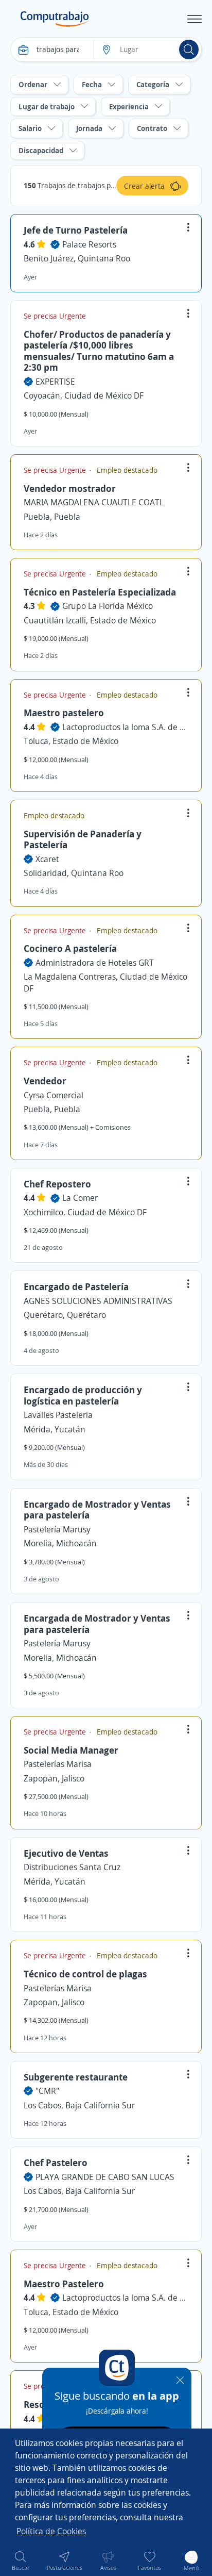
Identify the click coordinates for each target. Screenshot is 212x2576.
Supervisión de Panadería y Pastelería (83, 839)
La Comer (80, 1198)
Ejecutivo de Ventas (66, 1853)
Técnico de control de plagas (85, 1974)
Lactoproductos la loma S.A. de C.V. (125, 727)
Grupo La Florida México (108, 606)
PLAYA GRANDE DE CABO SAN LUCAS (105, 2177)
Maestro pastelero (64, 713)
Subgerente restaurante (76, 2077)
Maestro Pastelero (64, 2284)
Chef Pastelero (56, 2162)
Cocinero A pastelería (70, 948)
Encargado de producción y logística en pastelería (83, 1395)
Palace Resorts (89, 244)
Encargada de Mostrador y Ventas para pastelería (97, 1624)
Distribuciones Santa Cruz (72, 1867)
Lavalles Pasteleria (58, 1415)
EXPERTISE (55, 382)
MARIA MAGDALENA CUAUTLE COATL (94, 502)
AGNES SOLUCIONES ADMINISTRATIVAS (98, 1301)
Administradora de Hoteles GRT (95, 963)
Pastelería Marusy (57, 1529)
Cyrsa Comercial (54, 1095)
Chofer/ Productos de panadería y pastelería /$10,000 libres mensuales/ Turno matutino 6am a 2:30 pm (99, 351)
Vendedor (45, 1081)
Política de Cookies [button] (51, 2531)
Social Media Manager (71, 1750)
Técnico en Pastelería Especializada (100, 592)
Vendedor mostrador (70, 488)
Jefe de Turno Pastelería (76, 230)
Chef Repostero (57, 1184)
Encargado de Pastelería (76, 1286)
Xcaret (47, 859)
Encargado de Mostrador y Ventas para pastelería (97, 1510)
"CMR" (47, 2091)
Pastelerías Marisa (58, 1764)
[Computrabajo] (55, 19)
